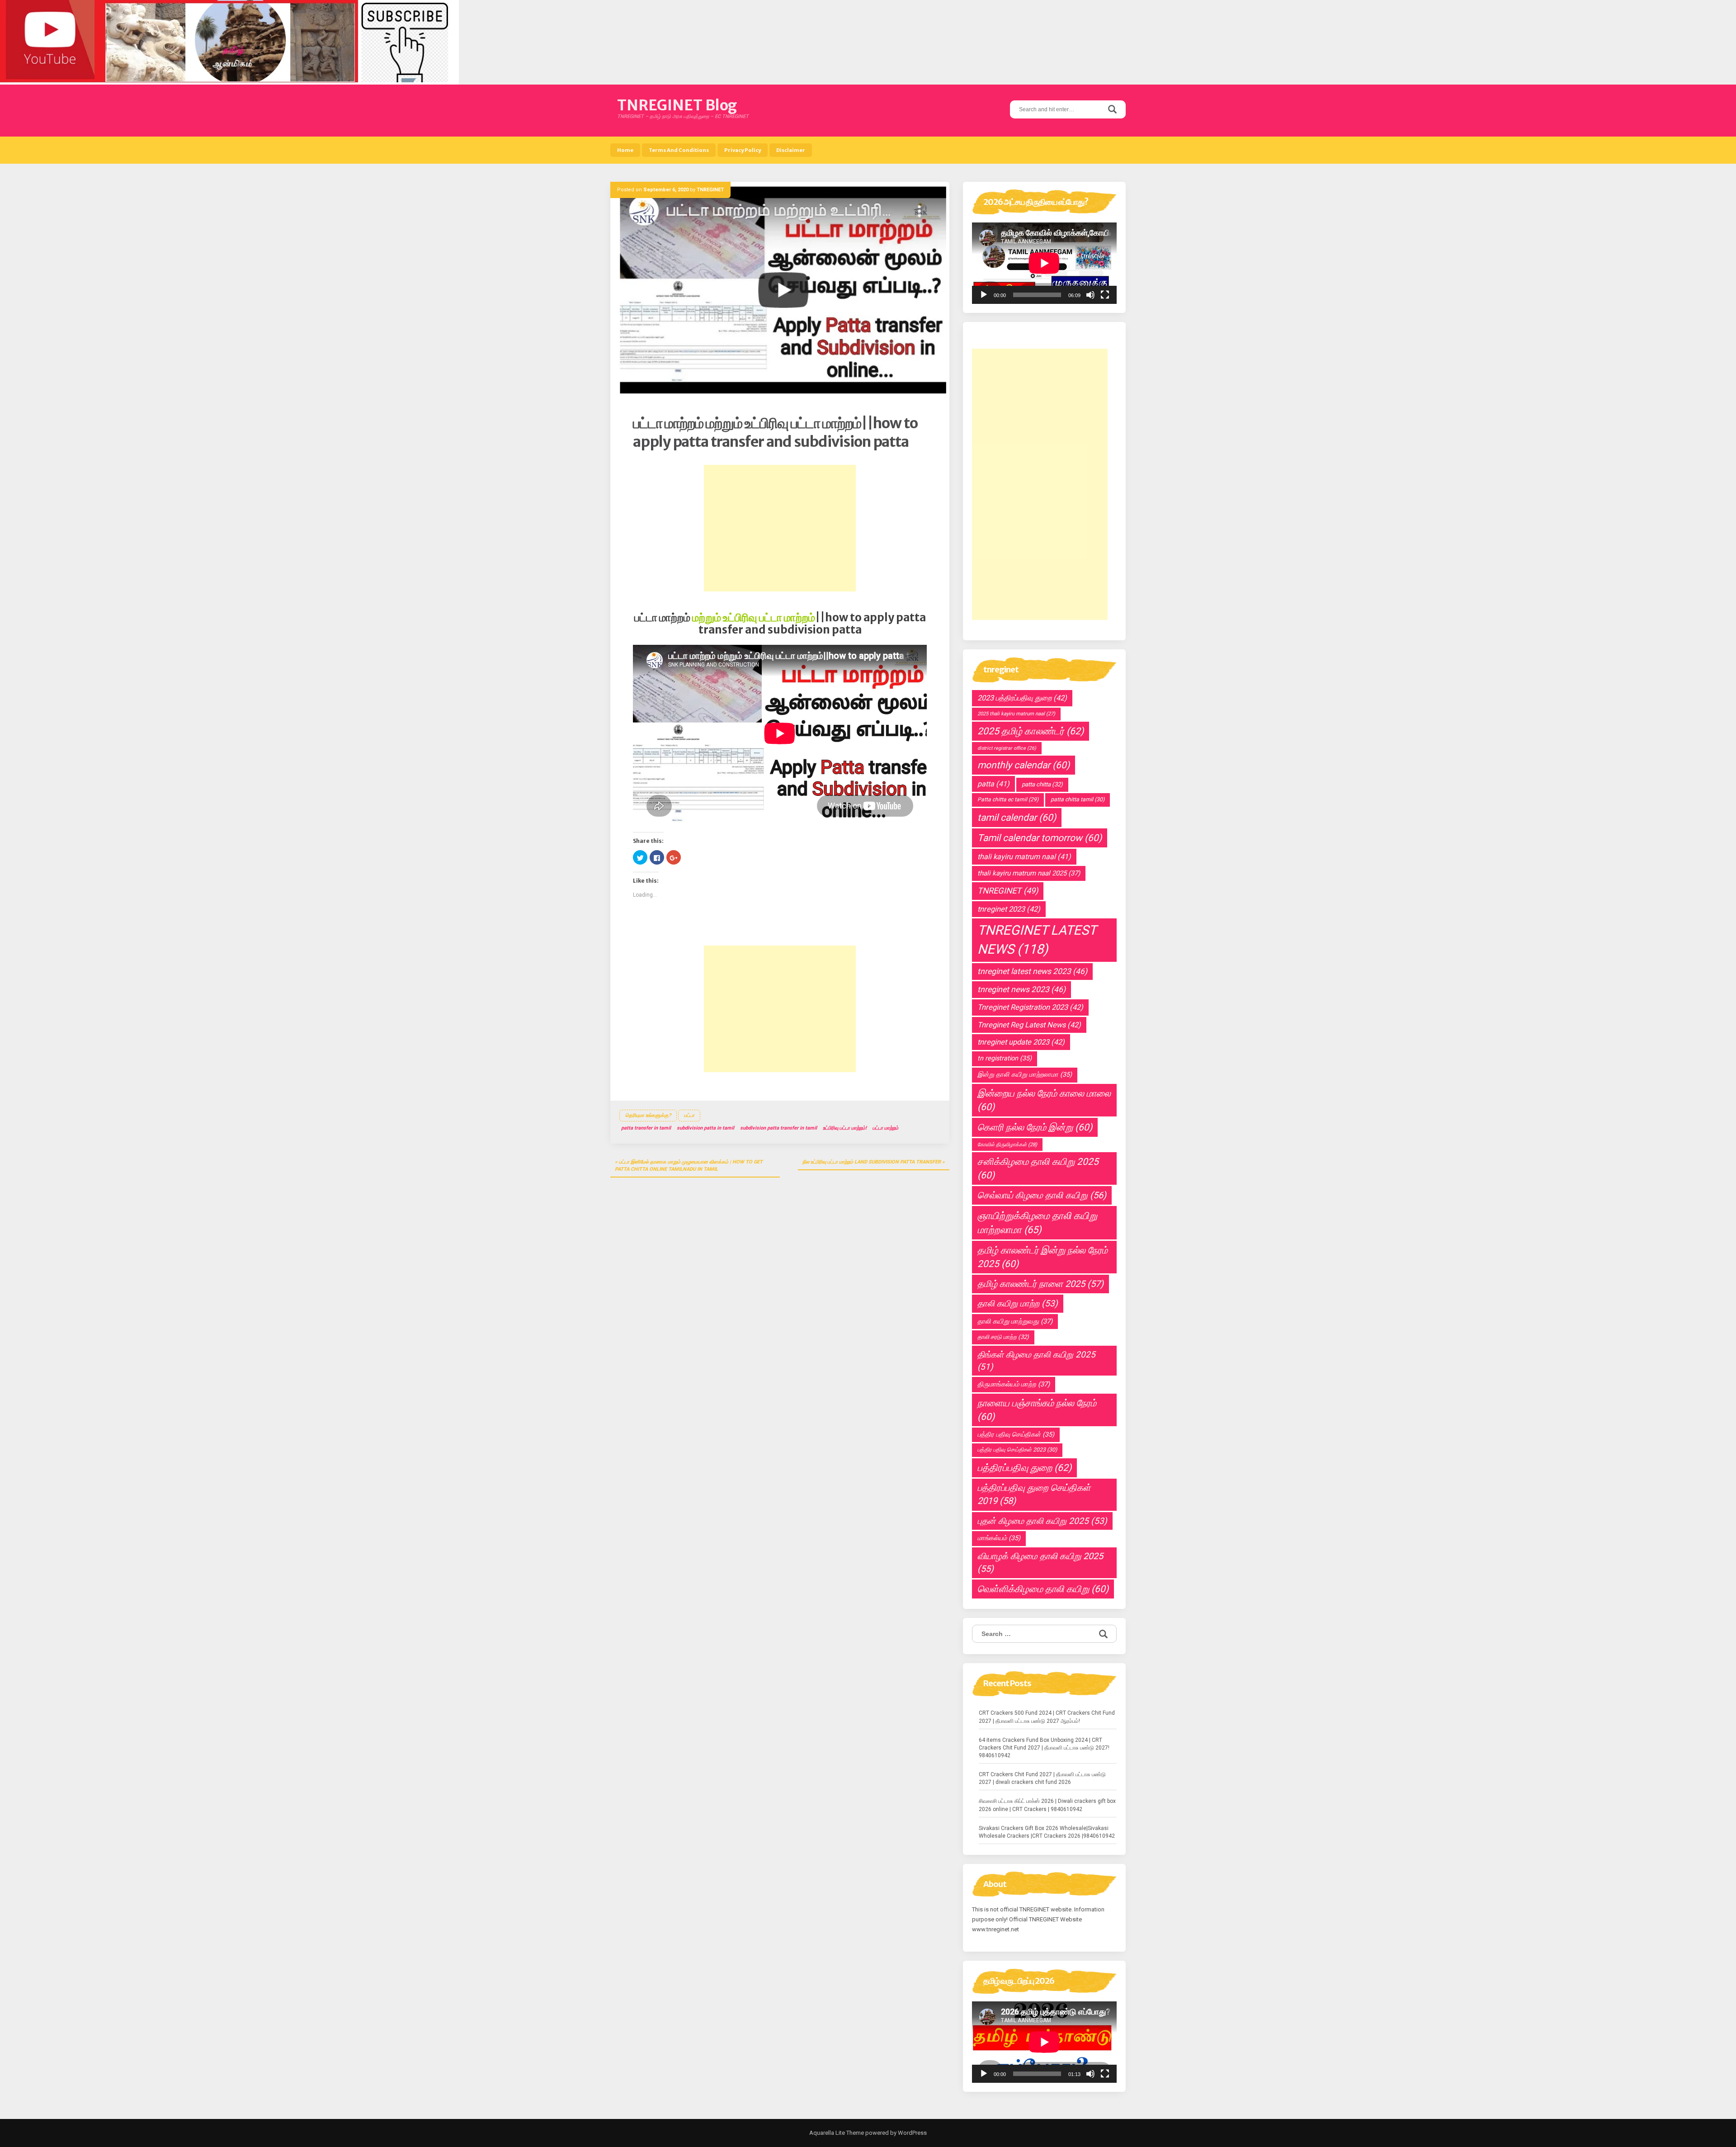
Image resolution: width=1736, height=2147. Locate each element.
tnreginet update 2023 (1021, 1042)
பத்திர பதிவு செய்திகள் (1016, 1435)
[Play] (984, 295)
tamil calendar (1017, 818)
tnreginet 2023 (1009, 909)
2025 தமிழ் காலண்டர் (1031, 731)
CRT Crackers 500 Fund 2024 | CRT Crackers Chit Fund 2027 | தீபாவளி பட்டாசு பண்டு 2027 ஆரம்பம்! (1047, 1717)
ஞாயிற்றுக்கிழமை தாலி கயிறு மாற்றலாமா (1037, 1223)
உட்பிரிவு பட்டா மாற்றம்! (845, 1128)
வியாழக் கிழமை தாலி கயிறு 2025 (1040, 1563)
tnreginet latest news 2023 (1032, 971)
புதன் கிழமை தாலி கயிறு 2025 (1042, 1521)
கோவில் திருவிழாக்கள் (1007, 1144)
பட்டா (689, 1115)
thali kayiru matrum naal (1024, 857)
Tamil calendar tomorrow (1040, 838)
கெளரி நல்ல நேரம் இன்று (1035, 1127)
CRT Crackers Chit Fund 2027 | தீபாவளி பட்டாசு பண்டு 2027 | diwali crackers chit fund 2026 (1042, 1778)
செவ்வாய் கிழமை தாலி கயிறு (1042, 1195)
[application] (1044, 263)
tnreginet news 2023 (1021, 989)
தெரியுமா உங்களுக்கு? (648, 1115)
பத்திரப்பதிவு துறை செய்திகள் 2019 (1034, 1494)
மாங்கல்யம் (999, 1538)
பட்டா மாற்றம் (885, 1128)
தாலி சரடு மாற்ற (1003, 1337)
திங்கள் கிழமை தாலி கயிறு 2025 (1036, 1361)
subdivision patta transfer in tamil (778, 1128)
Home (625, 150)
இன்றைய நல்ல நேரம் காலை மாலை (1044, 1100)
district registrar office (1007, 748)
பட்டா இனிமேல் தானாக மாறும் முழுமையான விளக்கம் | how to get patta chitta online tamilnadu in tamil (689, 1166)
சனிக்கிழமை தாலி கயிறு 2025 (1038, 1168)
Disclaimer (791, 150)
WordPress (912, 2133)
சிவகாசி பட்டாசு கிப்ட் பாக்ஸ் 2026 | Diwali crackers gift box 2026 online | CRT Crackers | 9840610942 (1047, 1805)
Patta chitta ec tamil (1008, 799)
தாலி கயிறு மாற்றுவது (1015, 1321)
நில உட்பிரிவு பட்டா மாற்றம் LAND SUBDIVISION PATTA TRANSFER (872, 1162)
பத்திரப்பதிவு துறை (1024, 1468)
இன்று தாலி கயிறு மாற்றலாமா (1025, 1075)
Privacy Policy (743, 150)
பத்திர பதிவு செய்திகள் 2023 (1017, 1450)
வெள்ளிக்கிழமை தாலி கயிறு (1043, 1589)
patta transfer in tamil (646, 1128)
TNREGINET (710, 190)
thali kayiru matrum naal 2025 (1029, 873)
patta (993, 784)
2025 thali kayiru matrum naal (1016, 714)
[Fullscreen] (1105, 295)
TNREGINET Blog (677, 105)
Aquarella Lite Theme (837, 2133)
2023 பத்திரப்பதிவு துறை (1022, 698)
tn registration (1005, 1058)
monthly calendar (1024, 765)
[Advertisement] (780, 528)
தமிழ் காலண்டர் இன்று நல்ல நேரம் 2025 (1043, 1257)
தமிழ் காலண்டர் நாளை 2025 (1040, 1284)
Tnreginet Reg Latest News (1029, 1025)
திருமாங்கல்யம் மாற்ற (1014, 1384)
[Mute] (1090, 295)
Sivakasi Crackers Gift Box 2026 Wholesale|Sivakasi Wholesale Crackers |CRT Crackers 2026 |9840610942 (1047, 1832)
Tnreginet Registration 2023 (1030, 1007)
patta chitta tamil (1078, 799)
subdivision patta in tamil (705, 1128)
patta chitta (1042, 784)
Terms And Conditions (679, 150)
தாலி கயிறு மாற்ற (1018, 1303)
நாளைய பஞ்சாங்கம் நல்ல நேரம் (1037, 1410)
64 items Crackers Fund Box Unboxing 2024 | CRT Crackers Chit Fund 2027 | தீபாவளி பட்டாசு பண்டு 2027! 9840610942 (1044, 1748)
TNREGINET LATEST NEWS (1037, 940)
